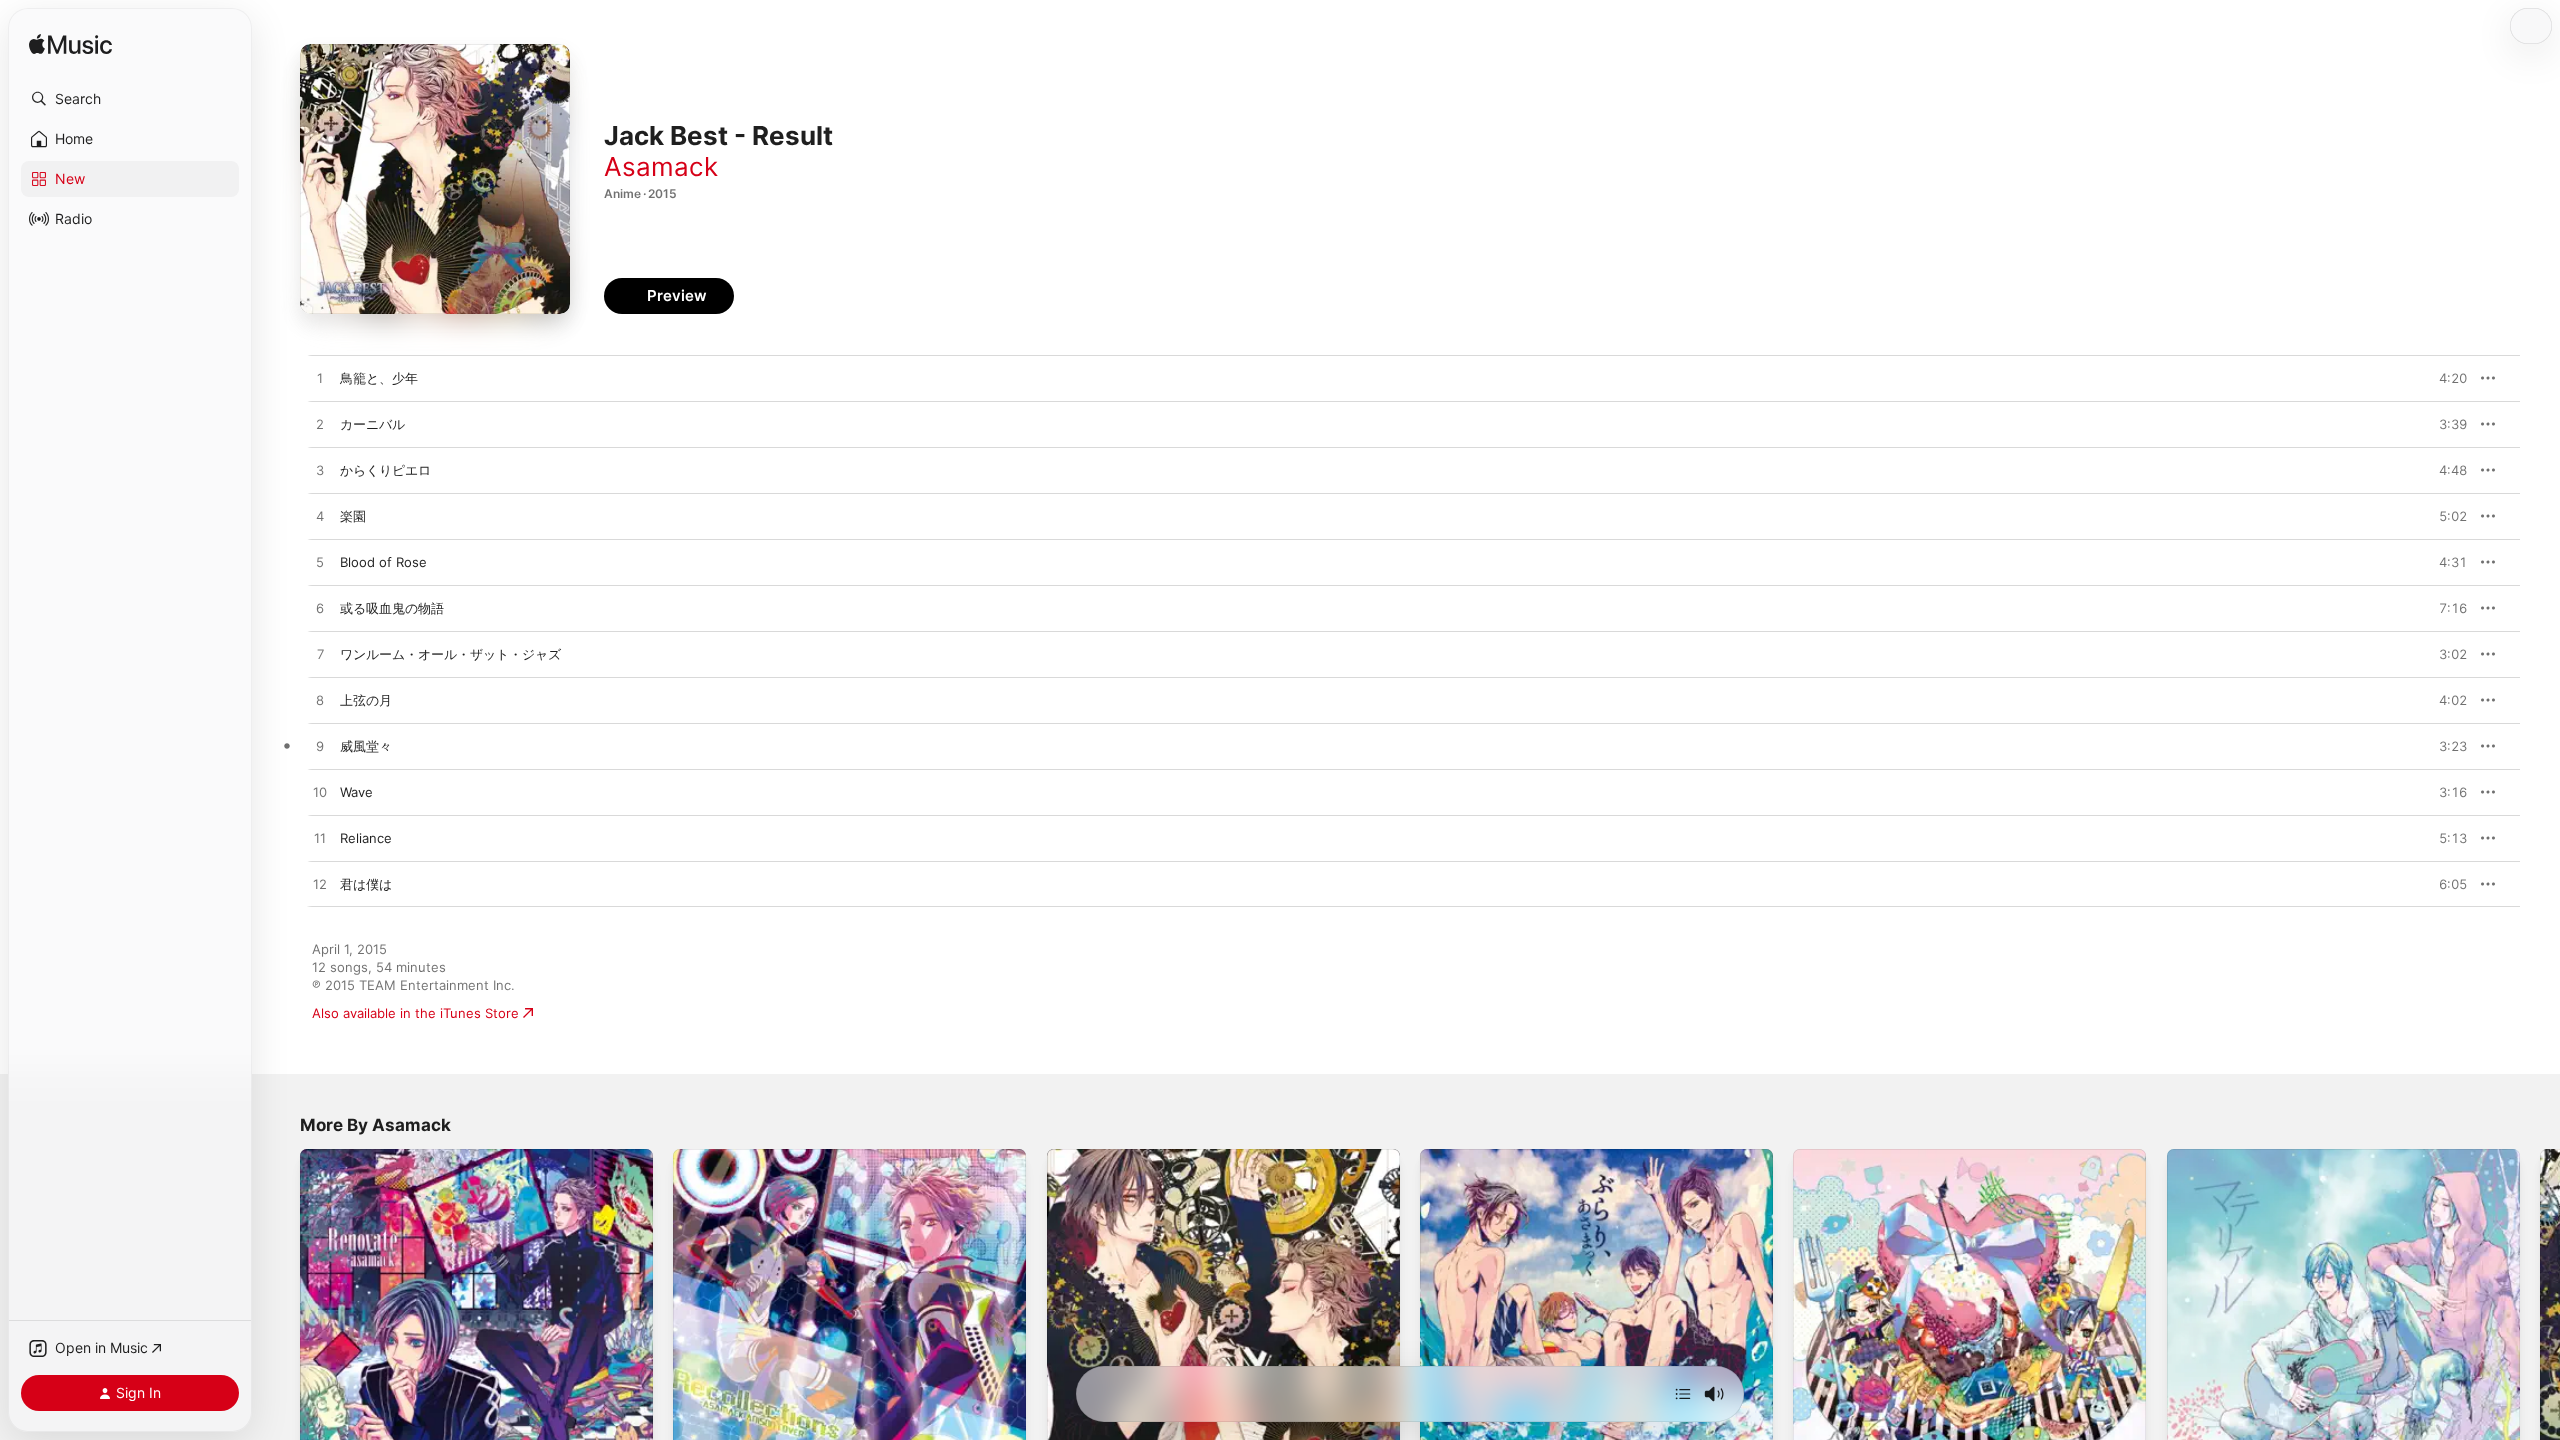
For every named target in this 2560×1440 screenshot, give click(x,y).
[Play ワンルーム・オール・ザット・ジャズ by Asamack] (320, 655)
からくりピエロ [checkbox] (385, 470)
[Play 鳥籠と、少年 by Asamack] (320, 379)
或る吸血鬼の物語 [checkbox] (392, 608)
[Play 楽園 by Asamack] (320, 517)
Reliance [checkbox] (366, 838)
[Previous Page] (280, 1326)
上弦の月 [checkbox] (366, 700)
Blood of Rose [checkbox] (383, 562)
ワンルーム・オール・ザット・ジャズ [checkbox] (450, 654)
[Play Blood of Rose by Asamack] (320, 563)
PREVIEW (2445, 378)
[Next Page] (2540, 1326)
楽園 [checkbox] (353, 516)
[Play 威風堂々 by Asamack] (320, 747)
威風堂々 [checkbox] (366, 746)
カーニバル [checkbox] (372, 424)
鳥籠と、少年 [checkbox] (379, 378)
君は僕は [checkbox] (366, 884)
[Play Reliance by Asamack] (320, 839)
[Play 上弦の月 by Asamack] (320, 701)
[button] (130, 99)
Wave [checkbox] (356, 792)
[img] (70, 45)
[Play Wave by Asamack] (320, 793)
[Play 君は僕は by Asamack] (320, 885)
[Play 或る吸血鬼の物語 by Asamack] (320, 609)
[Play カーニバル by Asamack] (320, 425)
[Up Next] (1683, 1394)
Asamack (661, 166)
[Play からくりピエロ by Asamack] (320, 471)
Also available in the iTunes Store (415, 1013)
